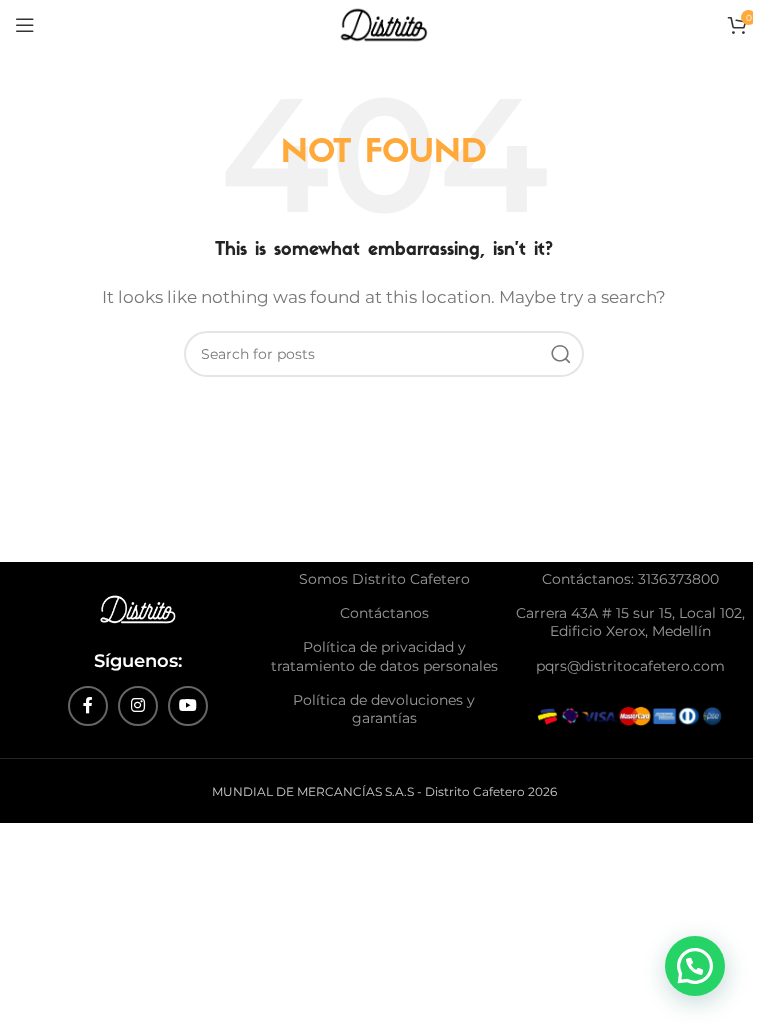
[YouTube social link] (188, 706)
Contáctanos (384, 613)
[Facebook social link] (88, 706)
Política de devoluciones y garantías (384, 709)
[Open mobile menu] (25, 25)
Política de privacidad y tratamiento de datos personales (384, 656)
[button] (695, 966)
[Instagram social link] (138, 706)
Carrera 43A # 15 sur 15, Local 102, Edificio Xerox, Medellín (630, 622)
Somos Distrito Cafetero (384, 579)
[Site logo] (384, 23)
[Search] (561, 354)
